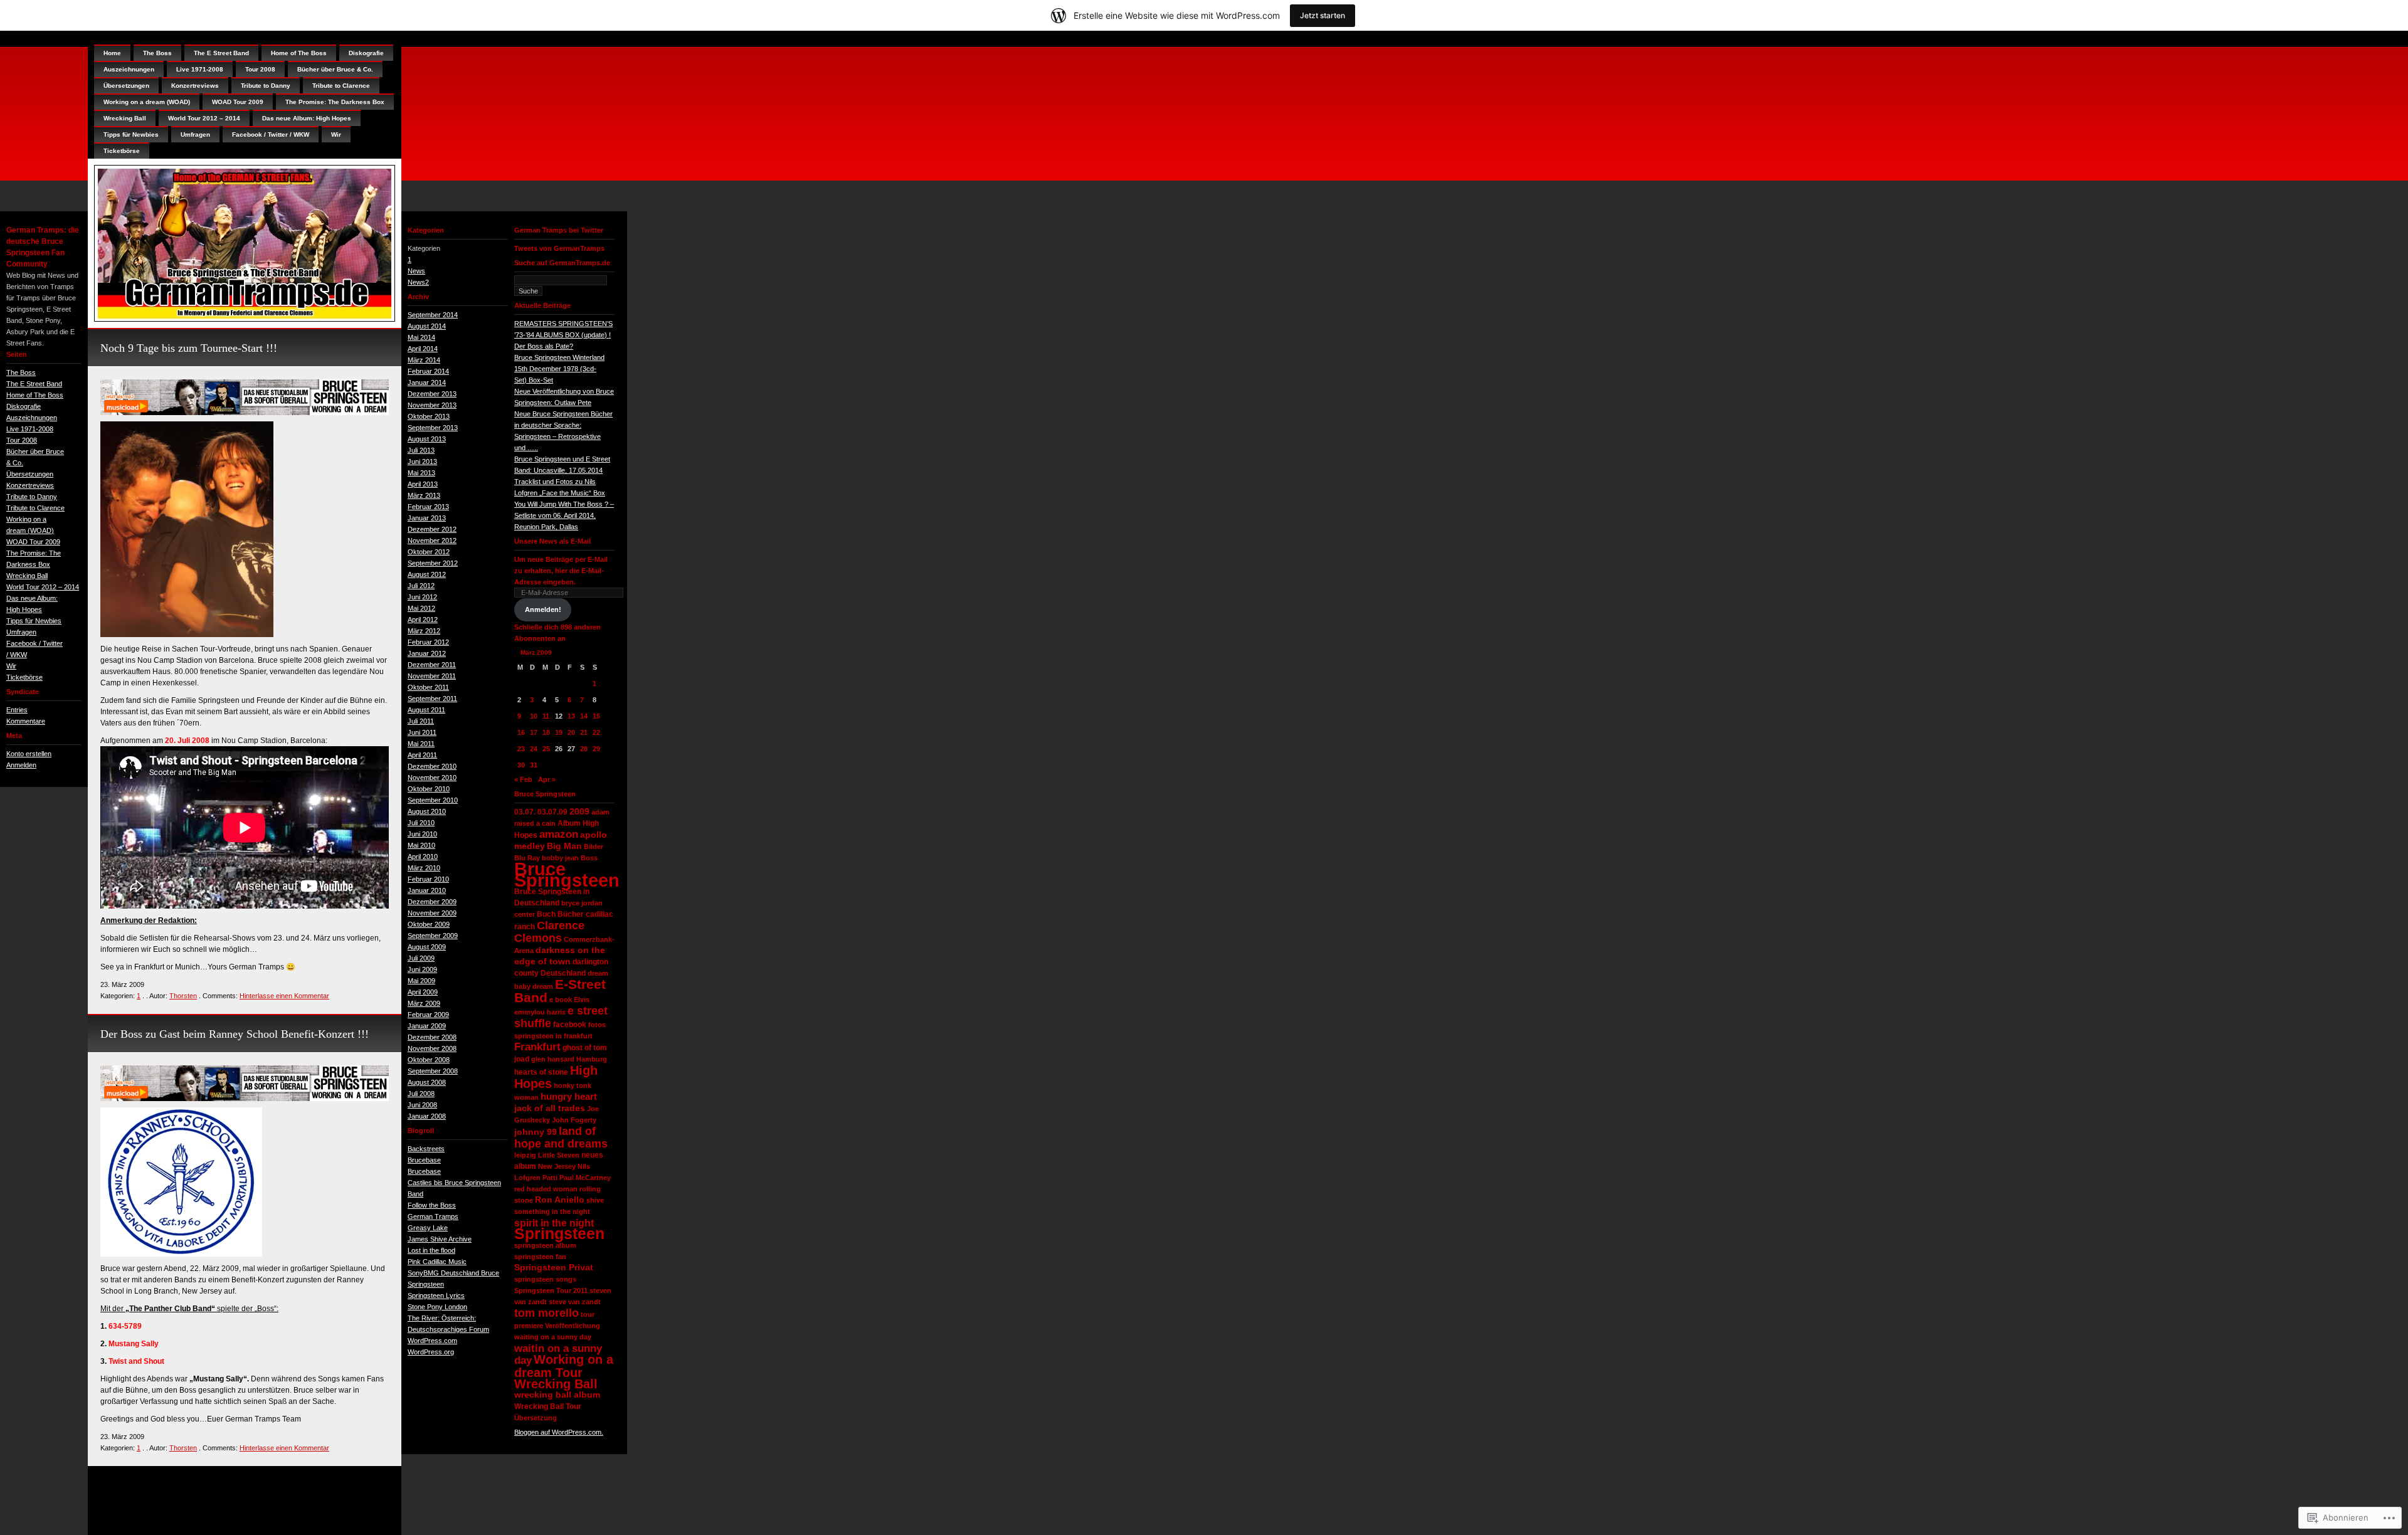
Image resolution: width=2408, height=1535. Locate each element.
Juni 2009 (422, 969)
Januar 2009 (427, 1026)
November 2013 (432, 405)
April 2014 (423, 349)
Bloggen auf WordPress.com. (559, 1432)
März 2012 (424, 631)
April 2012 (423, 620)
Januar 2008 (427, 1116)
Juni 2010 (422, 834)
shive (595, 1200)
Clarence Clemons (549, 932)
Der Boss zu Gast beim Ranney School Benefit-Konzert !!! (235, 1034)
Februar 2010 (428, 879)
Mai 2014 (421, 337)
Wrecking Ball (27, 576)
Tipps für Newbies (34, 621)
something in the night (552, 1211)
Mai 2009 (421, 981)
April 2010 (423, 857)
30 (521, 765)
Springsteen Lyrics (436, 1295)
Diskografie (24, 406)
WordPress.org (431, 1352)
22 (596, 732)
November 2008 (432, 1048)
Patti (550, 1178)
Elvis (582, 1000)
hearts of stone (541, 1072)
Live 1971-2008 (30, 429)
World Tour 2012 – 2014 (43, 587)
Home (112, 53)
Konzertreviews (30, 485)
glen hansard (553, 1059)
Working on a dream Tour (564, 1366)
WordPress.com (432, 1341)
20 (571, 732)
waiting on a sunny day (553, 1337)
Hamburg (592, 1059)
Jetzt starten (1323, 15)
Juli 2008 (421, 1094)
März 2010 (424, 868)
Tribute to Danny (32, 497)
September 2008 (433, 1071)
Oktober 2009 (429, 924)
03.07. (525, 812)
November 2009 (432, 913)
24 (534, 749)
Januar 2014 (427, 382)
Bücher (571, 914)
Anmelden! (543, 609)
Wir (11, 666)
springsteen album (545, 1245)
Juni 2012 (422, 597)
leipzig (525, 1155)
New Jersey (557, 1166)
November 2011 (432, 676)
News (416, 271)
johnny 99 (536, 1132)
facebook (570, 1025)
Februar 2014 (428, 371)
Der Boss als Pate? (544, 346)
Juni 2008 (422, 1105)
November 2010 (432, 778)
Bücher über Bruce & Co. (335, 69)
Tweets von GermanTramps (559, 248)
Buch (546, 914)
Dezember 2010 (432, 766)
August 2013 (427, 439)
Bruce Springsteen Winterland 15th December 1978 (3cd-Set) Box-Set (559, 369)
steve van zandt (575, 1302)
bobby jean (560, 858)
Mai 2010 (421, 845)
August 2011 (426, 710)
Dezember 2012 (432, 529)
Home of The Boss (35, 395)
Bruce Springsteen (567, 874)
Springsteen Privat (554, 1268)
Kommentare (26, 721)
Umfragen (21, 632)
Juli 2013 (421, 450)
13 (571, 716)
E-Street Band (560, 991)
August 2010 (427, 811)
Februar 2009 (428, 1015)
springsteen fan (540, 1257)
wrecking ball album (557, 1395)
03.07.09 (552, 812)
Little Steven (559, 1155)
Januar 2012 (427, 653)
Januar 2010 (427, 890)
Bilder (594, 847)
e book (561, 1000)
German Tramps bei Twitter (559, 230)
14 (584, 716)
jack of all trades (550, 1108)
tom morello (547, 1313)
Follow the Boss (432, 1205)
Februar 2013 (428, 507)
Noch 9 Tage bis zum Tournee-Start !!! (189, 348)
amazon (559, 834)
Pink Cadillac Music (437, 1262)
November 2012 (432, 541)
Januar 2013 (427, 518)
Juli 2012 (421, 586)
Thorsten (183, 996)
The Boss (21, 372)
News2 (418, 282)
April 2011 (422, 755)
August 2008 (427, 1082)
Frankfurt (537, 1047)
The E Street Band (34, 384)
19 (559, 732)
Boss (589, 858)
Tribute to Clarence (35, 508)
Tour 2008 (22, 440)
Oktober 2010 (429, 789)
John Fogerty (574, 1120)
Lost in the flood (431, 1250)
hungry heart (569, 1097)
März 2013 (424, 495)
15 (596, 716)
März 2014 (424, 360)
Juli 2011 (421, 721)
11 (546, 716)
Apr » (547, 779)
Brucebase (424, 1160)
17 (534, 732)
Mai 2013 (421, 473)
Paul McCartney (585, 1178)
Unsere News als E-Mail (552, 541)
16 (521, 732)
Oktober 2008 (429, 1060)
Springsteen (559, 1234)
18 (546, 732)
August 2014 (427, 326)
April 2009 (423, 992)
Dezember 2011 (432, 665)
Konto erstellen (29, 754)
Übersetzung (536, 1418)
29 (596, 749)
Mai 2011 (421, 744)
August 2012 (427, 574)
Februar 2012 (428, 642)
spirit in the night (554, 1223)
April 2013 (423, 484)
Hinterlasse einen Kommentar (284, 996)
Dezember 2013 (432, 394)
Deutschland (563, 973)
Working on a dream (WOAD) (147, 102)
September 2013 (433, 428)
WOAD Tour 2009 (33, 542)
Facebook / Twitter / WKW (271, 135)
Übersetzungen (30, 474)
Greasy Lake (428, 1228)
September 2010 (433, 800)
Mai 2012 (421, 608)
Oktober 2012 (429, 552)
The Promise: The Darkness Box (335, 102)
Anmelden (21, 765)
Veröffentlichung (573, 1326)
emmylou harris (540, 1012)
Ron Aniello (560, 1200)
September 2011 (432, 699)
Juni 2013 (422, 462)
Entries (17, 710)
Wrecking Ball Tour (548, 1406)
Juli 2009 (421, 958)
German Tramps (433, 1216)
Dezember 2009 (432, 902)
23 (521, 749)
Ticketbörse (24, 677)
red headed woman (546, 1189)
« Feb (523, 779)
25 (546, 749)
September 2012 (433, 563)
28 (584, 749)
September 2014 (433, 315)
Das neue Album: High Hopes (307, 118)
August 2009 (427, 947)
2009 (579, 812)
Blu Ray (527, 858)
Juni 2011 (422, 732)
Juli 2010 (421, 823)
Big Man (564, 846)
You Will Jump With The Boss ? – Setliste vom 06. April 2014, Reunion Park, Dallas (564, 515)
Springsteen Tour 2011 (551, 1290)
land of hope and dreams (561, 1137)
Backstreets (426, 1149)
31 (534, 765)
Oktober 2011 (428, 687)
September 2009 (433, 936)
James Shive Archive (440, 1239)
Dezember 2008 (432, 1037)
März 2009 (424, 1003)
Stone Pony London (437, 1307)
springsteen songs (545, 1279)
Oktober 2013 (429, 416)
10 (534, 716)
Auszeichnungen (32, 418)
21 (584, 732)
